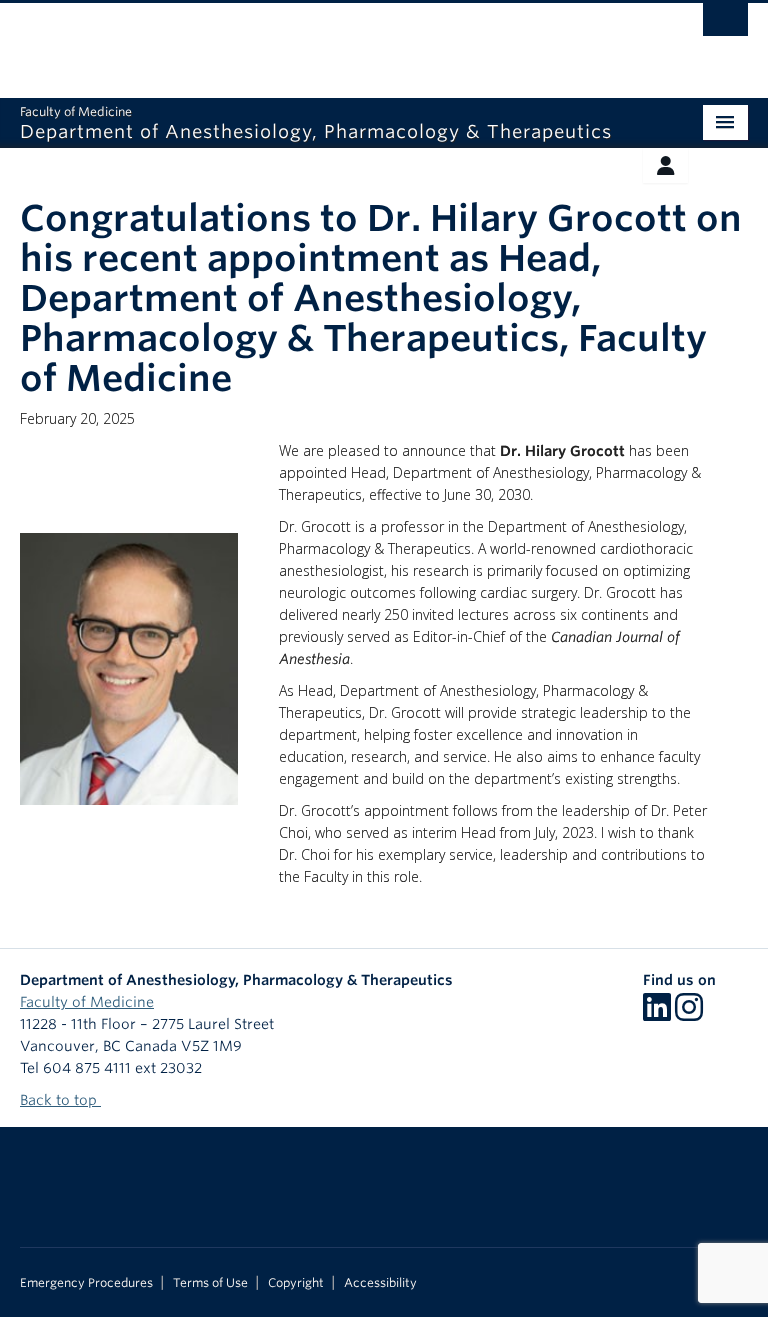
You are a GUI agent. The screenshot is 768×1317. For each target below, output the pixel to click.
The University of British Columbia (329, 41)
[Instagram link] (689, 1014)
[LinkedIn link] (657, 1014)
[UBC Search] (725, 25)
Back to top (60, 1100)
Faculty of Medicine (87, 1002)
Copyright (296, 1283)
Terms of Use (210, 1283)
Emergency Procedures (86, 1283)
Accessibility (380, 1283)
